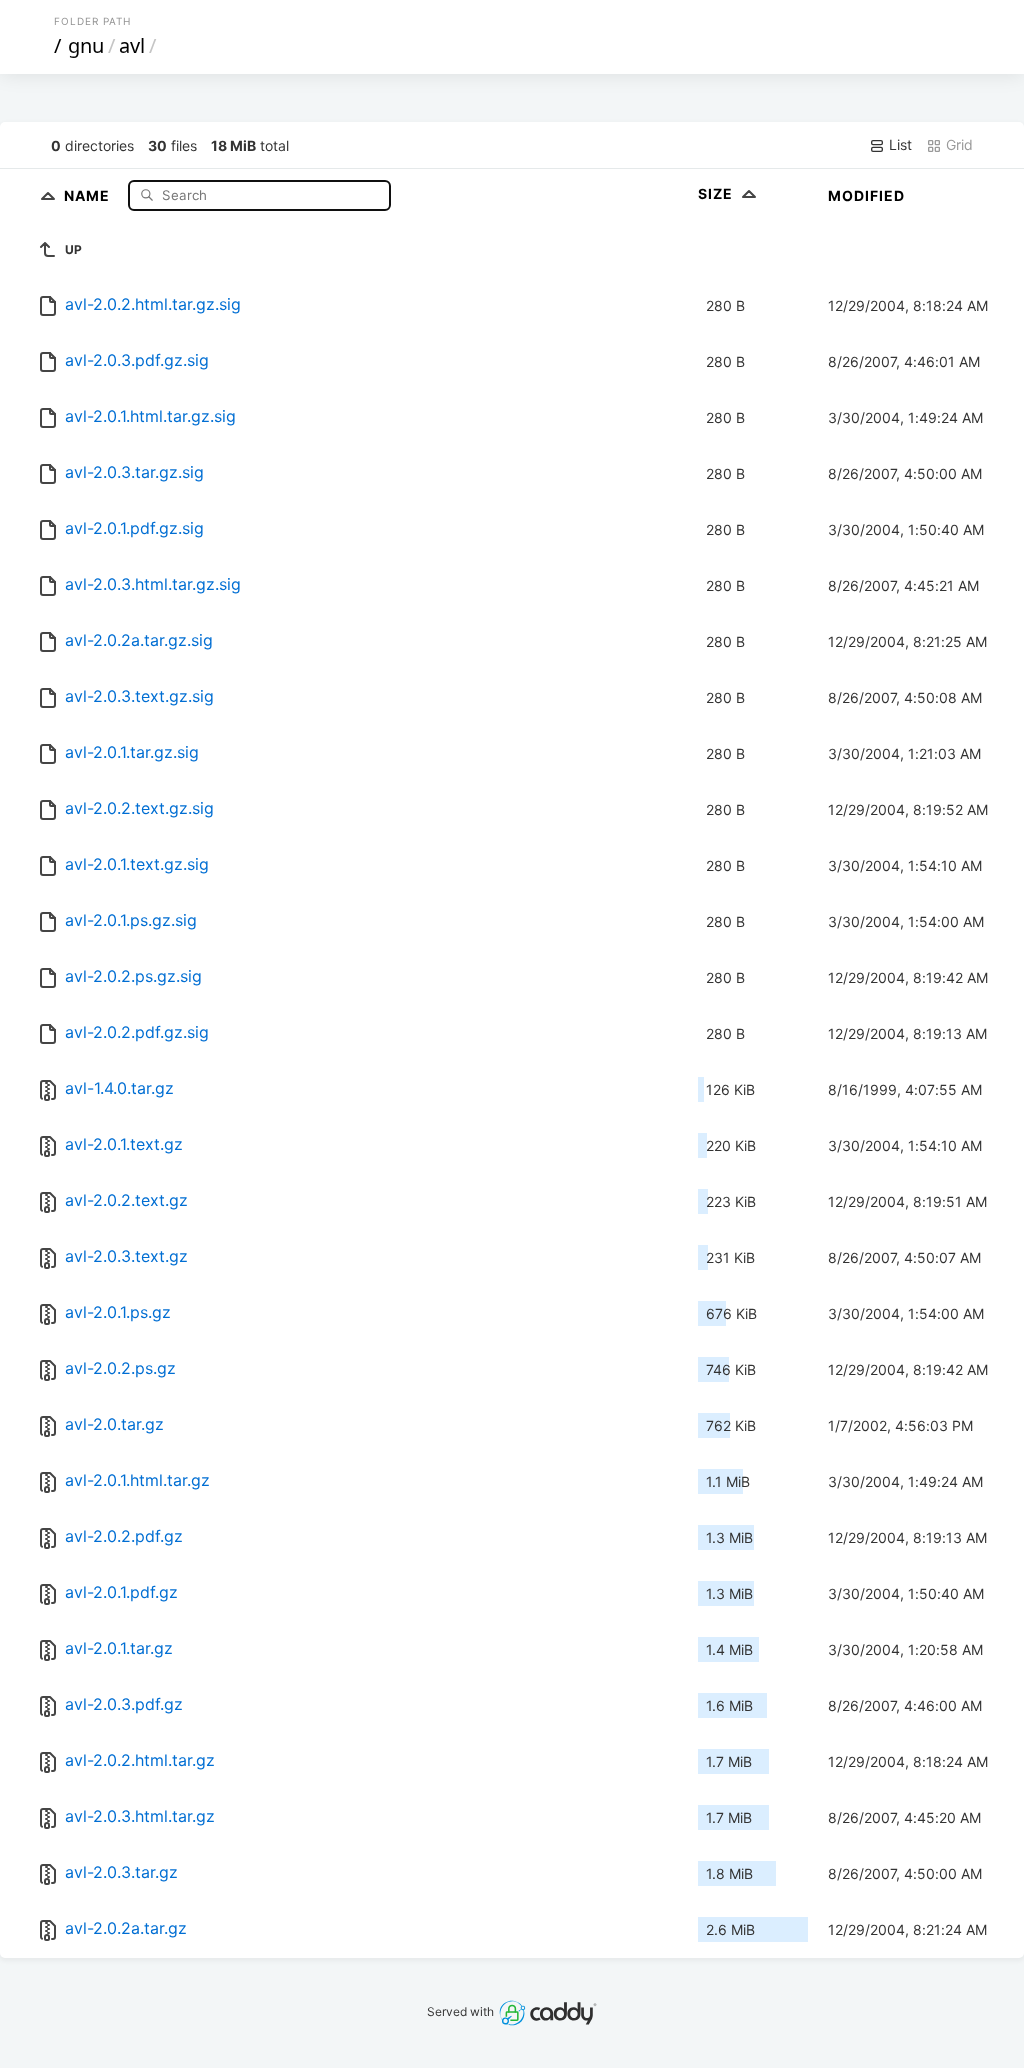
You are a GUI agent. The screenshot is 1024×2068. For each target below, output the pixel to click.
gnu (86, 45)
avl (132, 45)
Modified (866, 195)
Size (717, 193)
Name (89, 194)
